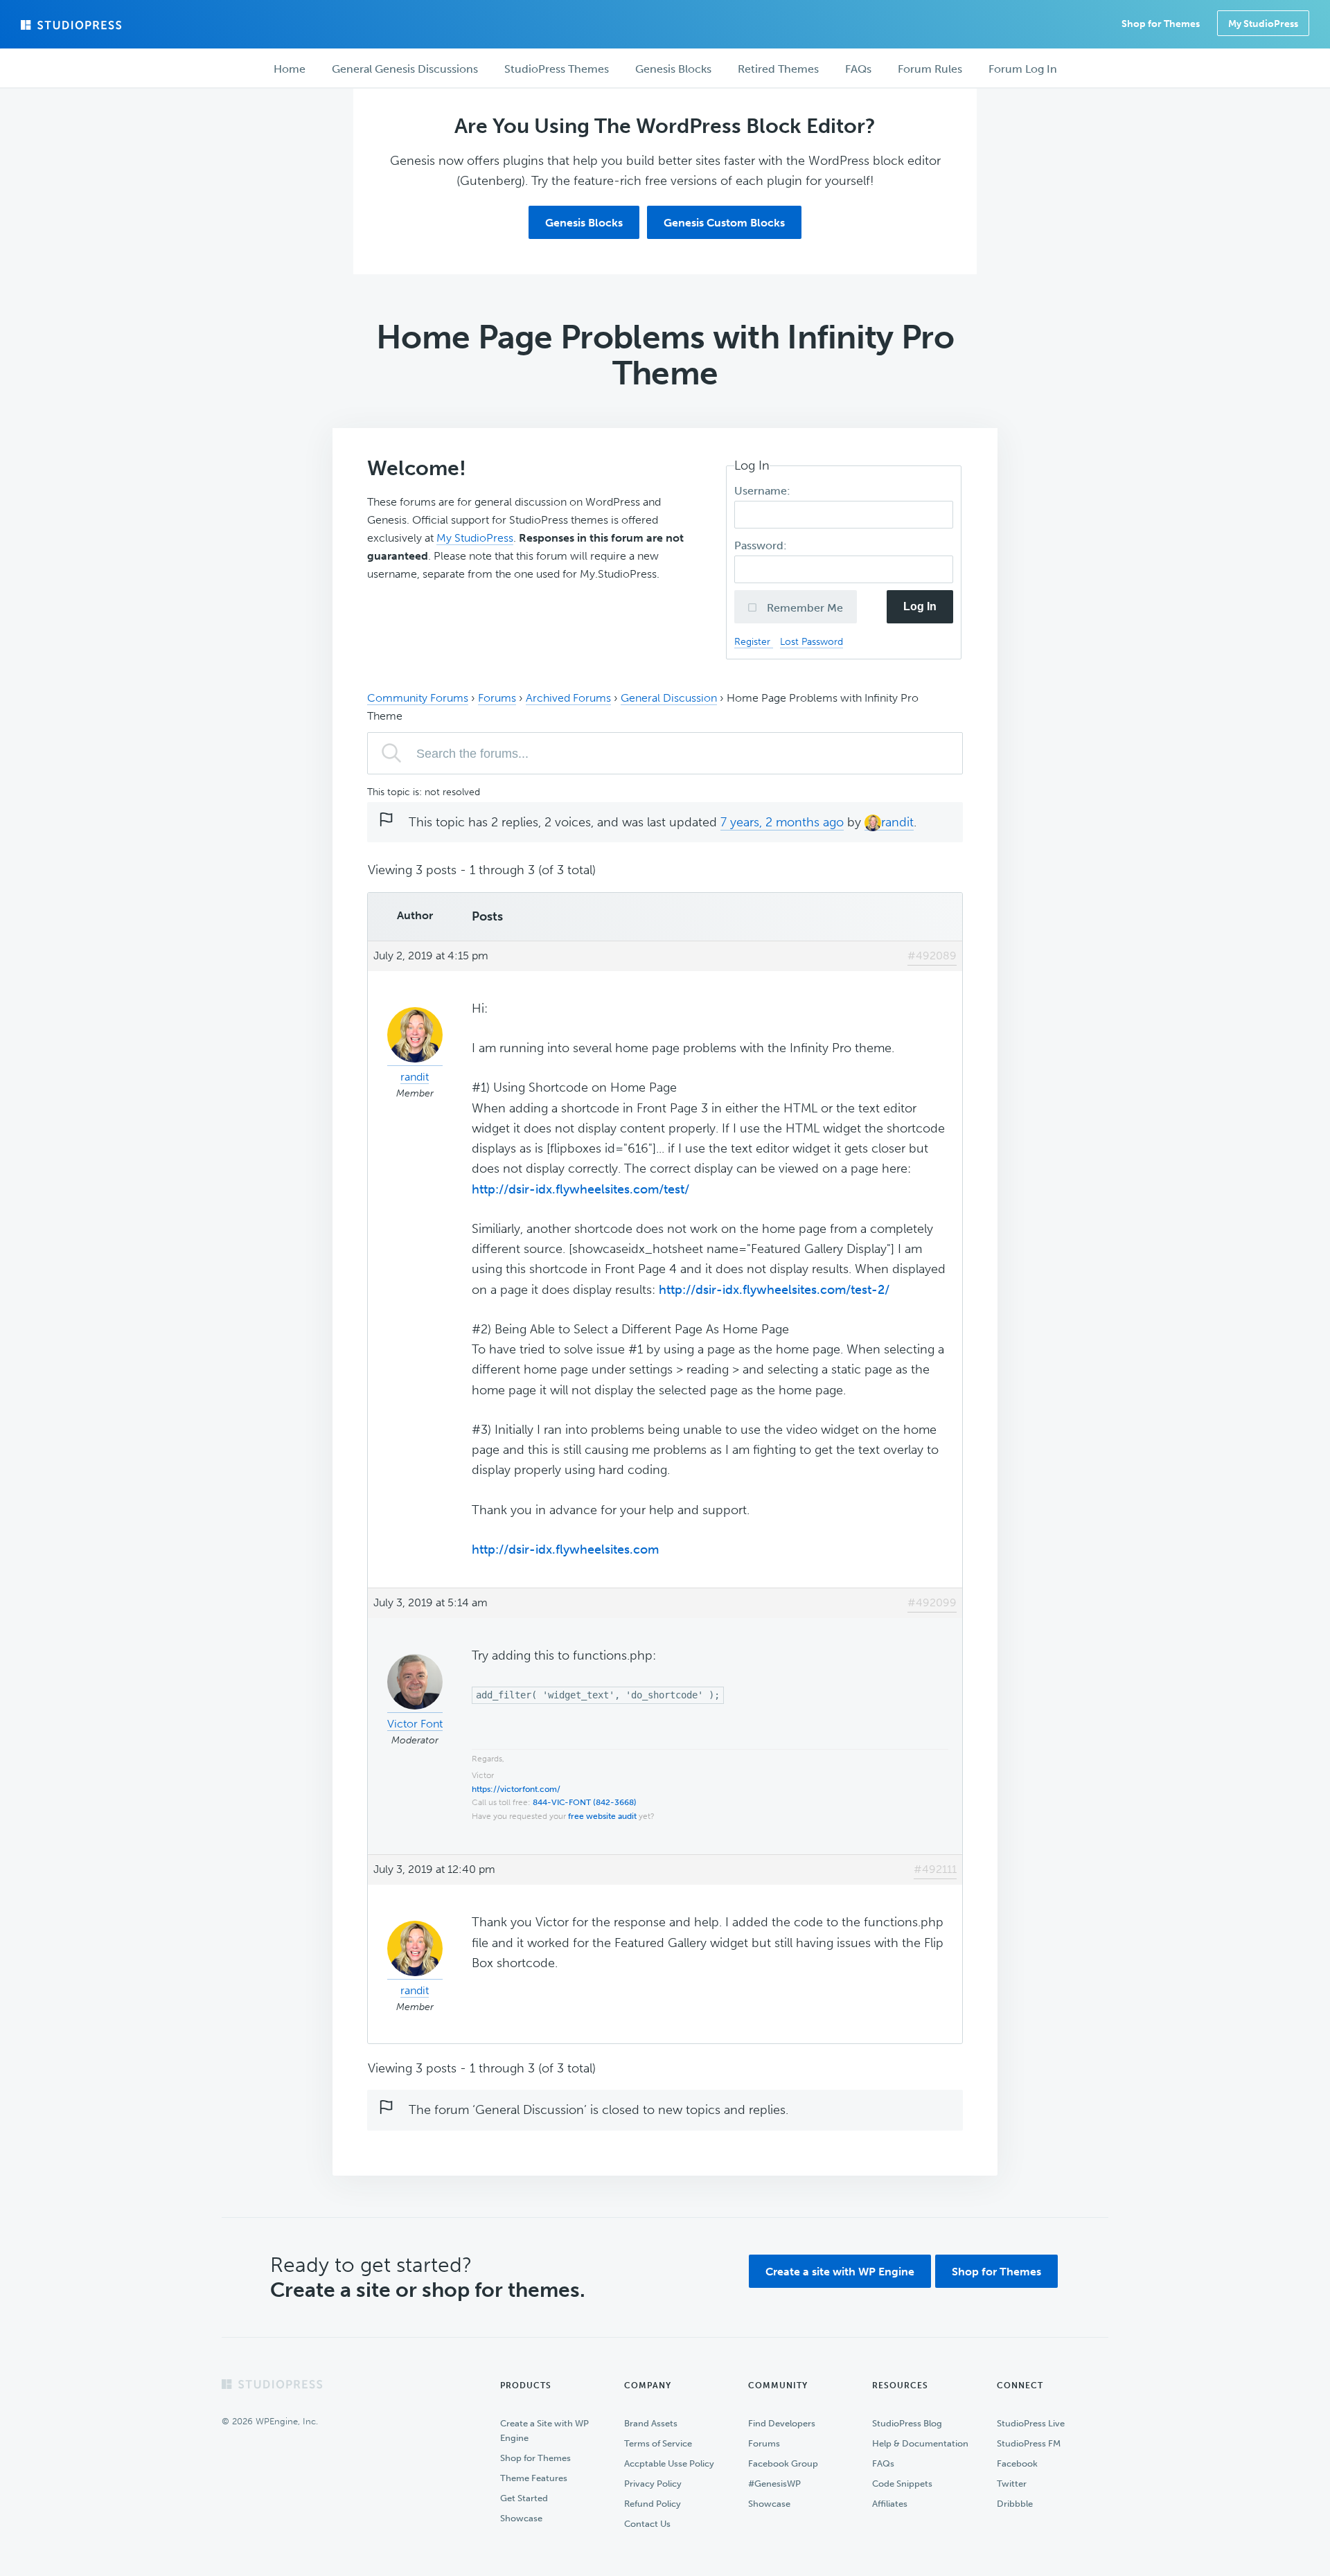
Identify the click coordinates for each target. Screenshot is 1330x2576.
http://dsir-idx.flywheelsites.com (565, 1549)
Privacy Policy (653, 2484)
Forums (497, 698)
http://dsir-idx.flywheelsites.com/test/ (580, 1189)
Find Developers (782, 2423)
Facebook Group (783, 2463)
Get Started (524, 2498)
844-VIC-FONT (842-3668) (585, 1802)
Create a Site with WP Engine (544, 2431)
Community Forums (418, 698)
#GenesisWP (774, 2484)
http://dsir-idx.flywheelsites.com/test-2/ (774, 1290)
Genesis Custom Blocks (724, 223)
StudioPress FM (1029, 2443)
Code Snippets (902, 2484)
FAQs (883, 2463)
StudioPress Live (1031, 2423)
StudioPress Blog (907, 2423)
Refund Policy (653, 2504)
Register (754, 641)
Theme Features (534, 2478)
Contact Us (647, 2524)
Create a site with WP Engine (840, 2272)
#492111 (935, 1869)
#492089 (932, 956)
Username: (764, 491)
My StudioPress (1263, 24)
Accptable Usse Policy (669, 2463)
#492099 (932, 1602)
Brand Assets (651, 2423)
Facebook (1017, 2463)
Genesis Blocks (584, 223)
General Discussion (669, 698)
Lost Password (812, 641)
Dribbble (1015, 2504)
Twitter (1012, 2484)
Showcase (521, 2518)
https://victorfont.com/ (516, 1789)
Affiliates (890, 2504)
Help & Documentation (920, 2443)
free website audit (602, 1816)
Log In (920, 606)
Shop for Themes (996, 2272)
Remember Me (804, 608)
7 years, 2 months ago (782, 822)
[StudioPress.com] (73, 25)
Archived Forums (568, 698)
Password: (762, 545)
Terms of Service (658, 2443)
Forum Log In (1023, 69)
